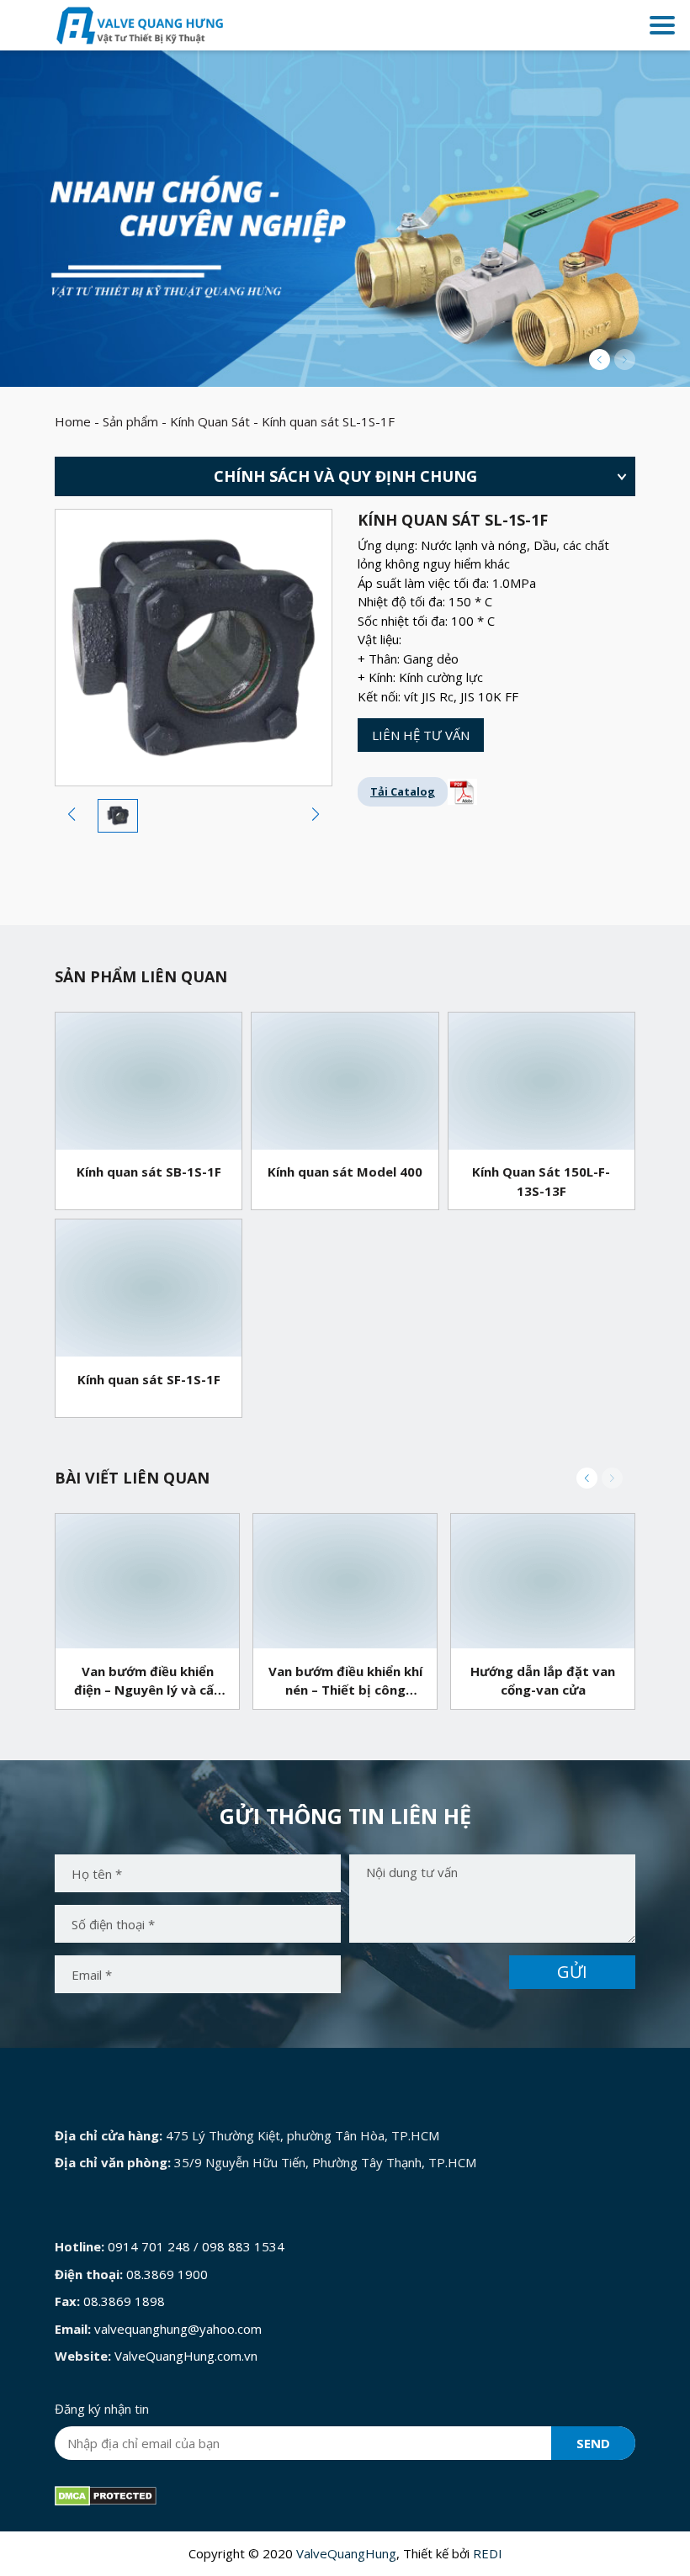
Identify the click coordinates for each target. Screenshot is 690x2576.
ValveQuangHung (346, 2553)
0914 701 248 (149, 2246)
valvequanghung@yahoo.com (178, 2329)
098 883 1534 (243, 2246)
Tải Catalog (403, 791)
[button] (600, 360)
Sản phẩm (130, 421)
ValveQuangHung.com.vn (186, 2356)
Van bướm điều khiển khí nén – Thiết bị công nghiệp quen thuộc (345, 1682)
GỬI (572, 1972)
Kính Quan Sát (210, 421)
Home (73, 421)
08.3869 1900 (167, 2274)
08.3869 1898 (124, 2301)
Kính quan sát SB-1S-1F (149, 1172)
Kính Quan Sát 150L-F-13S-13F (541, 1181)
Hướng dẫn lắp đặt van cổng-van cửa (543, 1681)
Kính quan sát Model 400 (345, 1172)
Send (593, 2443)
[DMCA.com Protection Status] (106, 2494)
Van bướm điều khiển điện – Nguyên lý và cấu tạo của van (148, 1682)
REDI (488, 2553)
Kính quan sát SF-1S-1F (149, 1379)
